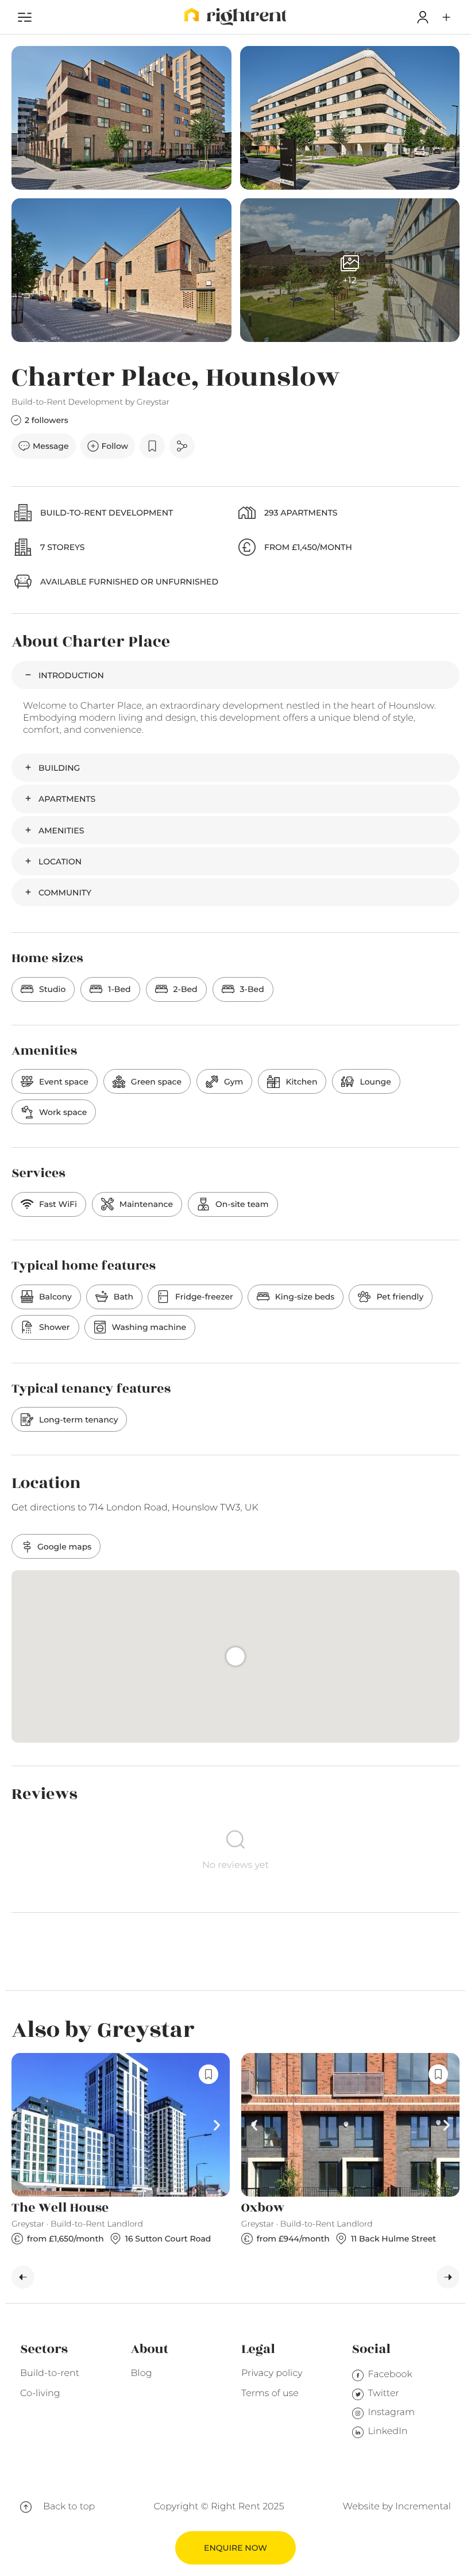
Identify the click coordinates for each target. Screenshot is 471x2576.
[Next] (448, 2277)
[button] (446, 17)
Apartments (67, 799)
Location (60, 862)
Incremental (423, 2507)
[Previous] (23, 2277)
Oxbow (263, 2208)
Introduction (71, 675)
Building (59, 768)
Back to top (69, 2507)
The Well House (60, 2208)
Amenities (61, 831)
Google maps (64, 1547)
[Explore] (25, 17)
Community (65, 893)
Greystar (153, 402)
